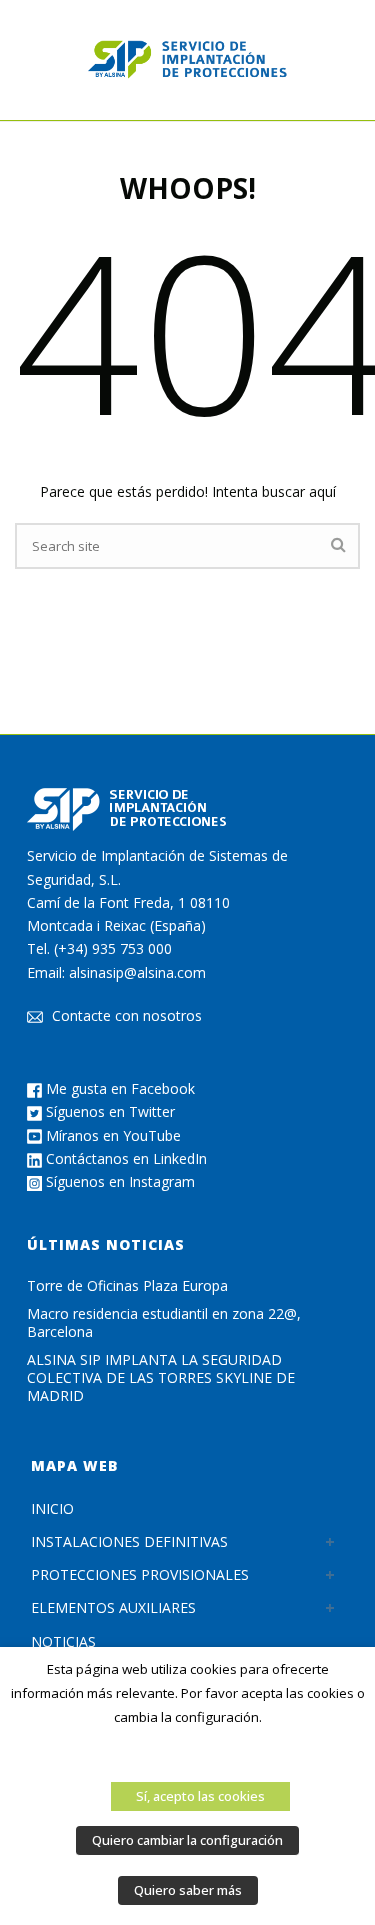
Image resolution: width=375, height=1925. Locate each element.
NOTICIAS (63, 1641)
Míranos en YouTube (111, 1135)
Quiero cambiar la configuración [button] (187, 1840)
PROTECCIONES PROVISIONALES (140, 1574)
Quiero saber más (188, 1890)
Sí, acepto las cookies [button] (200, 1796)
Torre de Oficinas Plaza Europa (127, 1286)
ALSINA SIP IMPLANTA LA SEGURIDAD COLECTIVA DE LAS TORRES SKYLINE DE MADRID (161, 1378)
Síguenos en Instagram (118, 1181)
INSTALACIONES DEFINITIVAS (129, 1541)
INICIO (52, 1508)
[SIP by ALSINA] (188, 60)
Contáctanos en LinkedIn (124, 1158)
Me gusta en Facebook (118, 1088)
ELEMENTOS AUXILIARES (113, 1607)
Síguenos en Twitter (108, 1111)
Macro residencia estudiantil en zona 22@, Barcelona (164, 1323)
